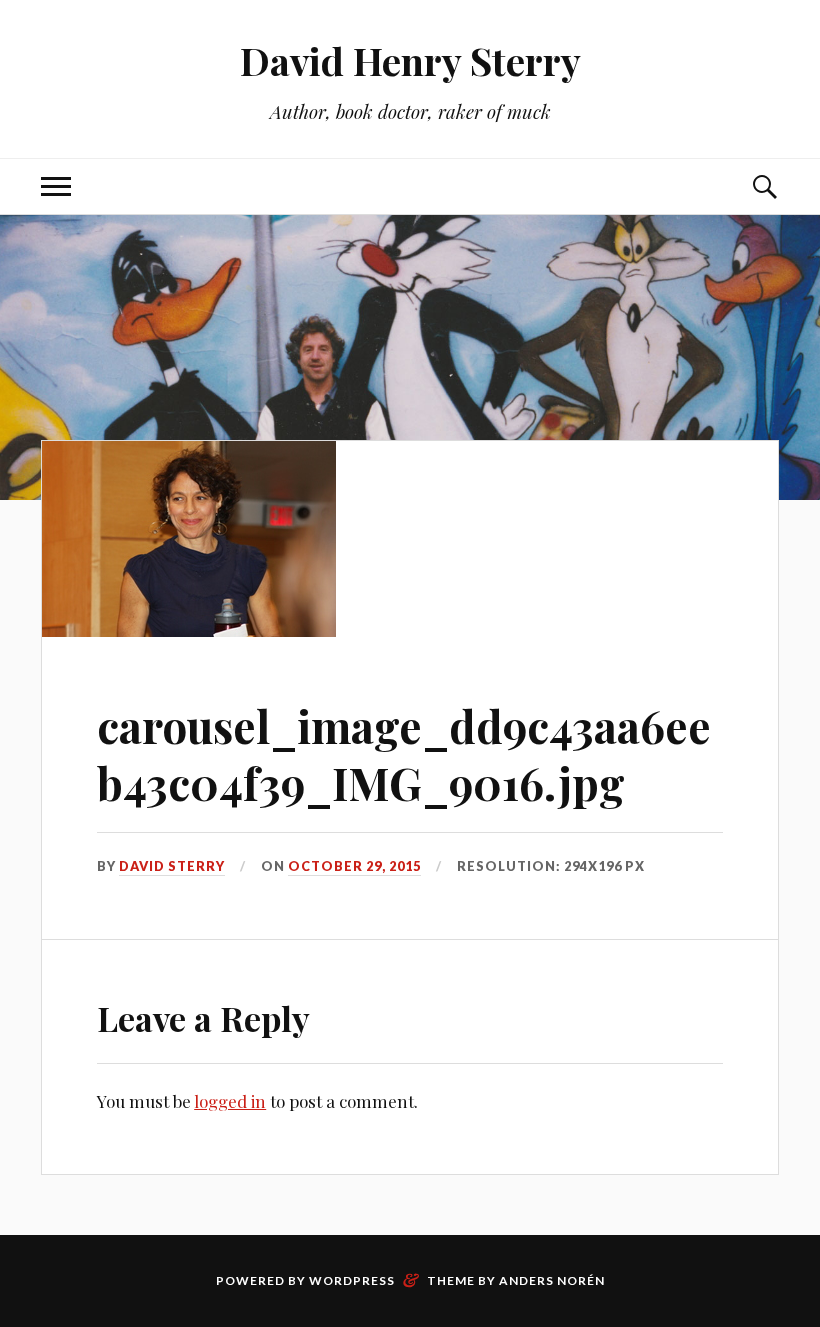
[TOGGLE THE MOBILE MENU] (56, 186)
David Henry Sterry (410, 60)
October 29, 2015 (354, 866)
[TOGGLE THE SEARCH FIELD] (764, 186)
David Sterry (172, 866)
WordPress (352, 1280)
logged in (230, 1101)
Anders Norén (552, 1280)
